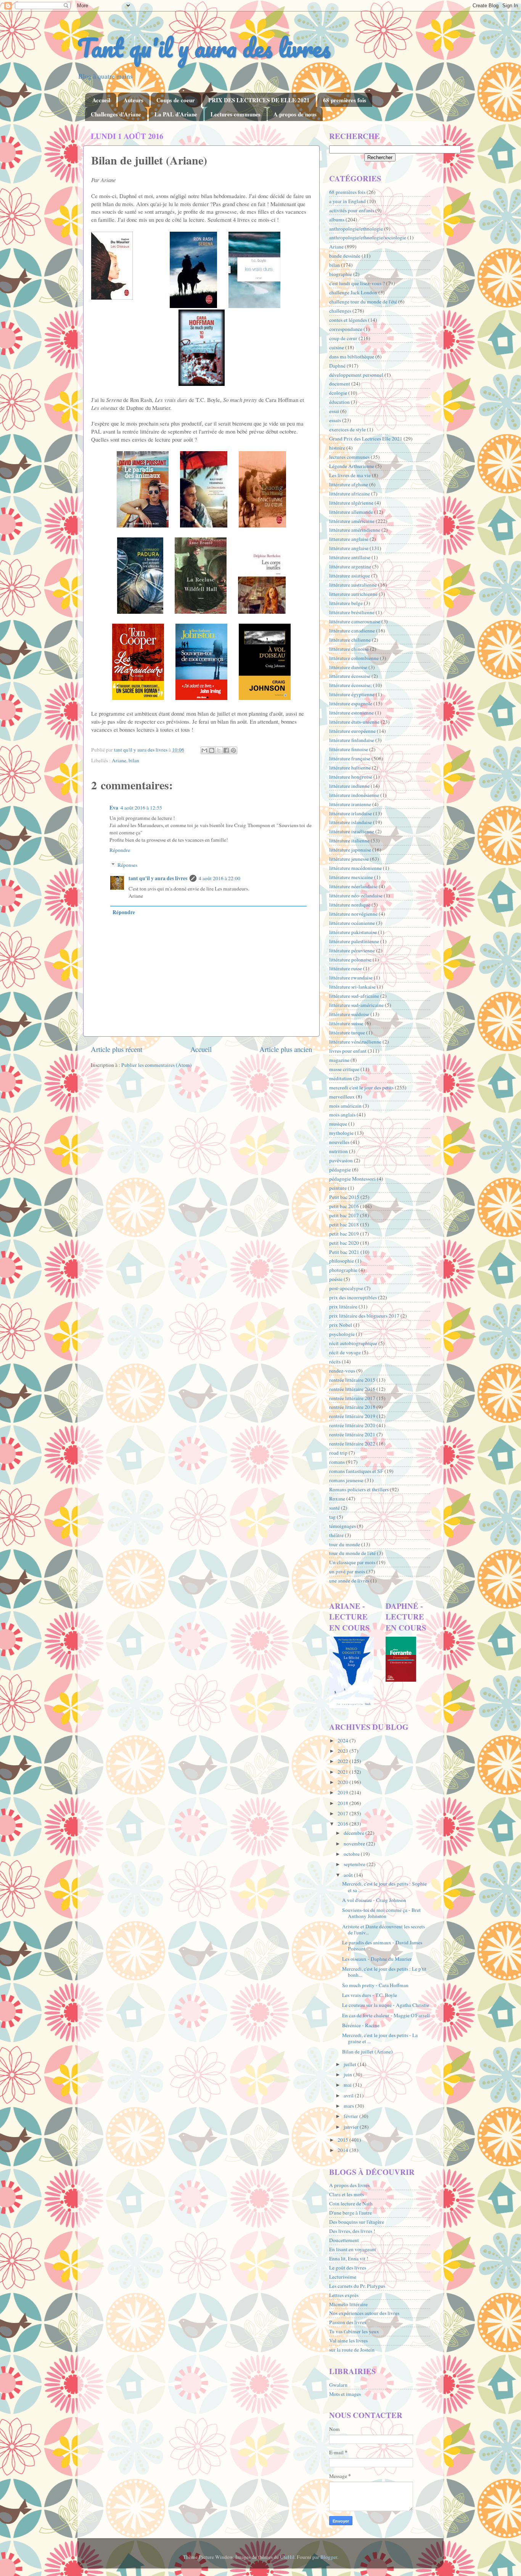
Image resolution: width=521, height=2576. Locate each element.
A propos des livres (349, 2185)
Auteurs (133, 100)
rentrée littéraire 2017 (352, 1398)
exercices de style (347, 429)
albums (337, 219)
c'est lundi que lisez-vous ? (357, 283)
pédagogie (340, 1169)
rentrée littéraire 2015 (352, 1380)
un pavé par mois (347, 1571)
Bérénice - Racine (361, 2025)
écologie (338, 393)
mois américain (345, 1106)
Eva (114, 808)
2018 (343, 1803)
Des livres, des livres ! (352, 2231)
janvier (352, 2127)
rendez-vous (342, 1371)
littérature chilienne (350, 640)
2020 (343, 1782)
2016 (343, 1824)
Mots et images (345, 2394)
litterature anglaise (349, 539)
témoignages (343, 1526)
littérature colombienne (354, 658)
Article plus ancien (286, 1049)
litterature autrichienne (353, 594)
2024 (343, 1740)
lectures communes (349, 457)
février (351, 2116)
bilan (134, 760)
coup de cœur (343, 338)
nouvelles (339, 1142)
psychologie (342, 1334)
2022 (343, 1761)
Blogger (329, 2557)
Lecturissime (343, 2277)
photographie (343, 1270)
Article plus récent (117, 1049)
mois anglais (342, 1115)
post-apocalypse (346, 1288)
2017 (343, 1813)
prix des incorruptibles (353, 1297)
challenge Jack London (353, 292)
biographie (341, 274)
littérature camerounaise (355, 621)
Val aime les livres (348, 2340)
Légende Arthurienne (352, 466)
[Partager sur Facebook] (226, 750)
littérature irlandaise (351, 813)
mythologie (341, 1133)
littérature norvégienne (353, 914)
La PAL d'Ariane (176, 114)
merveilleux (342, 1097)
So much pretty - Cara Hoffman (375, 1985)
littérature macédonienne (355, 868)
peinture (338, 1188)
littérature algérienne (351, 503)
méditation (341, 1078)
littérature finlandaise (352, 740)
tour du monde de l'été (352, 1553)
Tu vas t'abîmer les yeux (354, 2331)
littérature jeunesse (349, 859)
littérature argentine (350, 566)
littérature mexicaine (351, 877)
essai (334, 411)
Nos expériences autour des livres (364, 2313)
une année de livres (349, 1581)
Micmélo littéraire (348, 2304)
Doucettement (344, 2240)
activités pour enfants (352, 210)
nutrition (338, 1151)
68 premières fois (345, 100)
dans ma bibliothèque (352, 356)
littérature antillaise (350, 557)
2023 (343, 1751)
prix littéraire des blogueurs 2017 (364, 1316)
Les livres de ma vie (350, 475)
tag (332, 1517)
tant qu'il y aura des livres (158, 878)
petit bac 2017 (344, 1215)
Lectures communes (236, 114)
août (349, 1875)
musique (338, 1124)
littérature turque (347, 1032)
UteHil (287, 2557)
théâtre (336, 1535)
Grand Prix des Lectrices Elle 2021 (366, 439)
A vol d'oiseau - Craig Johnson (374, 1900)
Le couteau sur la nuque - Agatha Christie (386, 2005)
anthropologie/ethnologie (356, 229)
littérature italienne (349, 840)
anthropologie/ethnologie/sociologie (368, 237)
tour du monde (345, 1544)
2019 (343, 1792)
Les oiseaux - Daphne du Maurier (377, 1959)
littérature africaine (350, 494)
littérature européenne (352, 731)
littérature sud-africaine (354, 996)
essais (335, 420)
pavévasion (341, 1160)
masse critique (344, 1069)
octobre (352, 1854)
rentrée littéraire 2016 (352, 1389)
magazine (339, 1060)
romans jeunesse (346, 1480)
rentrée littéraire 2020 (352, 1425)
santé (334, 1508)
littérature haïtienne (350, 768)
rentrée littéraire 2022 (352, 1444)
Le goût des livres (348, 2268)
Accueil (101, 100)
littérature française (350, 758)
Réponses (127, 865)
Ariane (119, 760)
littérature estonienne (351, 713)
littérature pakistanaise (353, 932)
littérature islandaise (351, 822)
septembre (355, 1864)
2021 (343, 1772)
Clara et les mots (347, 2194)
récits (335, 1361)
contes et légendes (348, 320)
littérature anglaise (349, 548)
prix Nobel (341, 1325)
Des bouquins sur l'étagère (357, 2222)
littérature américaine (352, 521)
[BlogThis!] (212, 750)
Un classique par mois (352, 1562)
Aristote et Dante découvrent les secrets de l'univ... (384, 1929)
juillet (351, 2064)
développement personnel (356, 375)
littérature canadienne (352, 631)
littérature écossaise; (351, 685)
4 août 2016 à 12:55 (141, 808)
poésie (336, 1279)
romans (337, 1462)
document (340, 384)
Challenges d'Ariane (116, 114)
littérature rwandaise (351, 977)
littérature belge (346, 603)
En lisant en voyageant (353, 2249)
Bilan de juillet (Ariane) (367, 2052)
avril (349, 2095)
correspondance (346, 329)
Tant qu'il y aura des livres (204, 48)
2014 (343, 2150)
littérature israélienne (352, 831)
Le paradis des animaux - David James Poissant (382, 1945)
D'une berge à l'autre (351, 2213)
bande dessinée (345, 256)
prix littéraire (343, 1307)
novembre (355, 1844)
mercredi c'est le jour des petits (361, 1087)
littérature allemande (351, 512)
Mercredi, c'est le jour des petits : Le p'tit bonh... (384, 1972)
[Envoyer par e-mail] (204, 750)
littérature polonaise (350, 960)
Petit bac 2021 (344, 1252)
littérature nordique (350, 905)
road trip (338, 1453)
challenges (340, 311)
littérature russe (346, 968)
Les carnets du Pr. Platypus (357, 2286)
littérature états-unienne (354, 722)
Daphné (337, 366)
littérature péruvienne (352, 950)
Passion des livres (348, 2322)
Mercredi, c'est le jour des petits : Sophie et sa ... (384, 1887)
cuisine (337, 347)
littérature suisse (346, 1023)
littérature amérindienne (355, 530)
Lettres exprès (344, 2295)
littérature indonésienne (354, 795)
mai (348, 2085)
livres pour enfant (348, 1051)
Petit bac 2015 (344, 1197)
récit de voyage (345, 1352)
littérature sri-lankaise (352, 987)
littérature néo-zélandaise (356, 895)
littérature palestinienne (354, 941)
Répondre (120, 850)
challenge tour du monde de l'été (363, 302)
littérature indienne (349, 786)
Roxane (337, 1498)
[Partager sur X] (219, 750)
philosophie (342, 1261)
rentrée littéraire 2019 (352, 1416)
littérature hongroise (351, 777)
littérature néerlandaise (353, 886)
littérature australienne (353, 585)
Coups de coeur (176, 100)
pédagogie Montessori (352, 1179)
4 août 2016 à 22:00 (219, 878)
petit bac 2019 (344, 1234)
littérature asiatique (350, 576)
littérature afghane (349, 484)
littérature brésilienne (352, 612)
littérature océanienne (352, 923)
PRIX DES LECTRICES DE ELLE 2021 (259, 100)
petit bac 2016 (344, 1206)
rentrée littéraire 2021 (352, 1434)
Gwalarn (338, 2385)
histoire (337, 448)
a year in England (347, 201)
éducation (339, 402)
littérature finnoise (349, 749)
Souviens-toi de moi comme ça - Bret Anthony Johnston (381, 1913)
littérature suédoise (349, 1014)
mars (349, 2106)
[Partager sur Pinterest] (233, 750)
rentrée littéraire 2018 (352, 1407)
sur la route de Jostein (352, 2350)
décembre (355, 1833)
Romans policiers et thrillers (359, 1489)
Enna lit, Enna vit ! (349, 2258)
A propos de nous (295, 114)
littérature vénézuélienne (355, 1042)
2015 (343, 2140)
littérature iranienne (350, 804)
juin (348, 2074)
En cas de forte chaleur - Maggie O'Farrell (386, 2015)
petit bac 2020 (344, 1243)
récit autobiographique (353, 1343)
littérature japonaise (350, 850)
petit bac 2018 (344, 1224)
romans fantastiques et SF (356, 1471)
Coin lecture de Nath (351, 2203)
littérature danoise (348, 667)
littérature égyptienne (352, 694)
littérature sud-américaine (356, 1005)
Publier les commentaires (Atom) (157, 1065)
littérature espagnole (351, 703)
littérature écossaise (350, 676)
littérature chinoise (349, 649)
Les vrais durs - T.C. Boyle (370, 1995)
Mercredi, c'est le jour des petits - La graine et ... (380, 2038)
